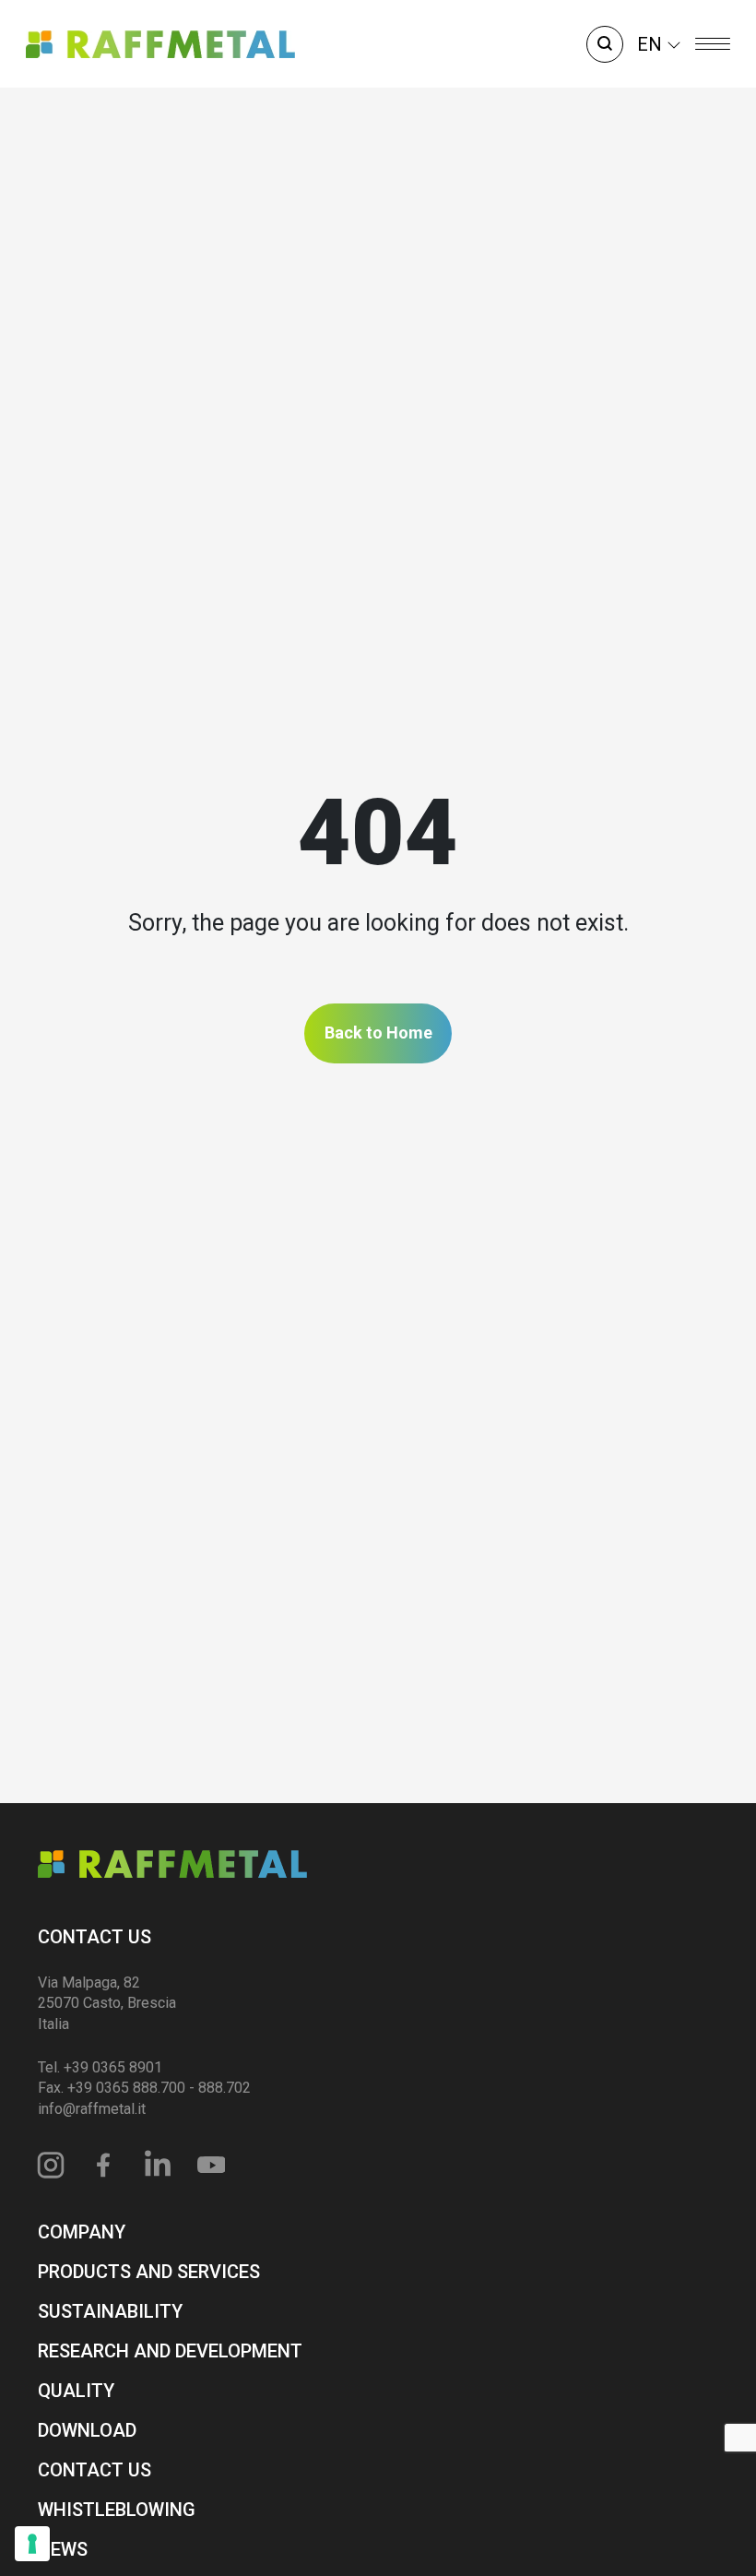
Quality (76, 2391)
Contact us (94, 1937)
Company (82, 2232)
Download (87, 2430)
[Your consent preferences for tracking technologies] (32, 2544)
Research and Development (170, 2351)
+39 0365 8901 (113, 2067)
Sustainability (110, 2311)
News (63, 2549)
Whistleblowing (117, 2510)
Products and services (149, 2272)
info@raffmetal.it (92, 2109)
